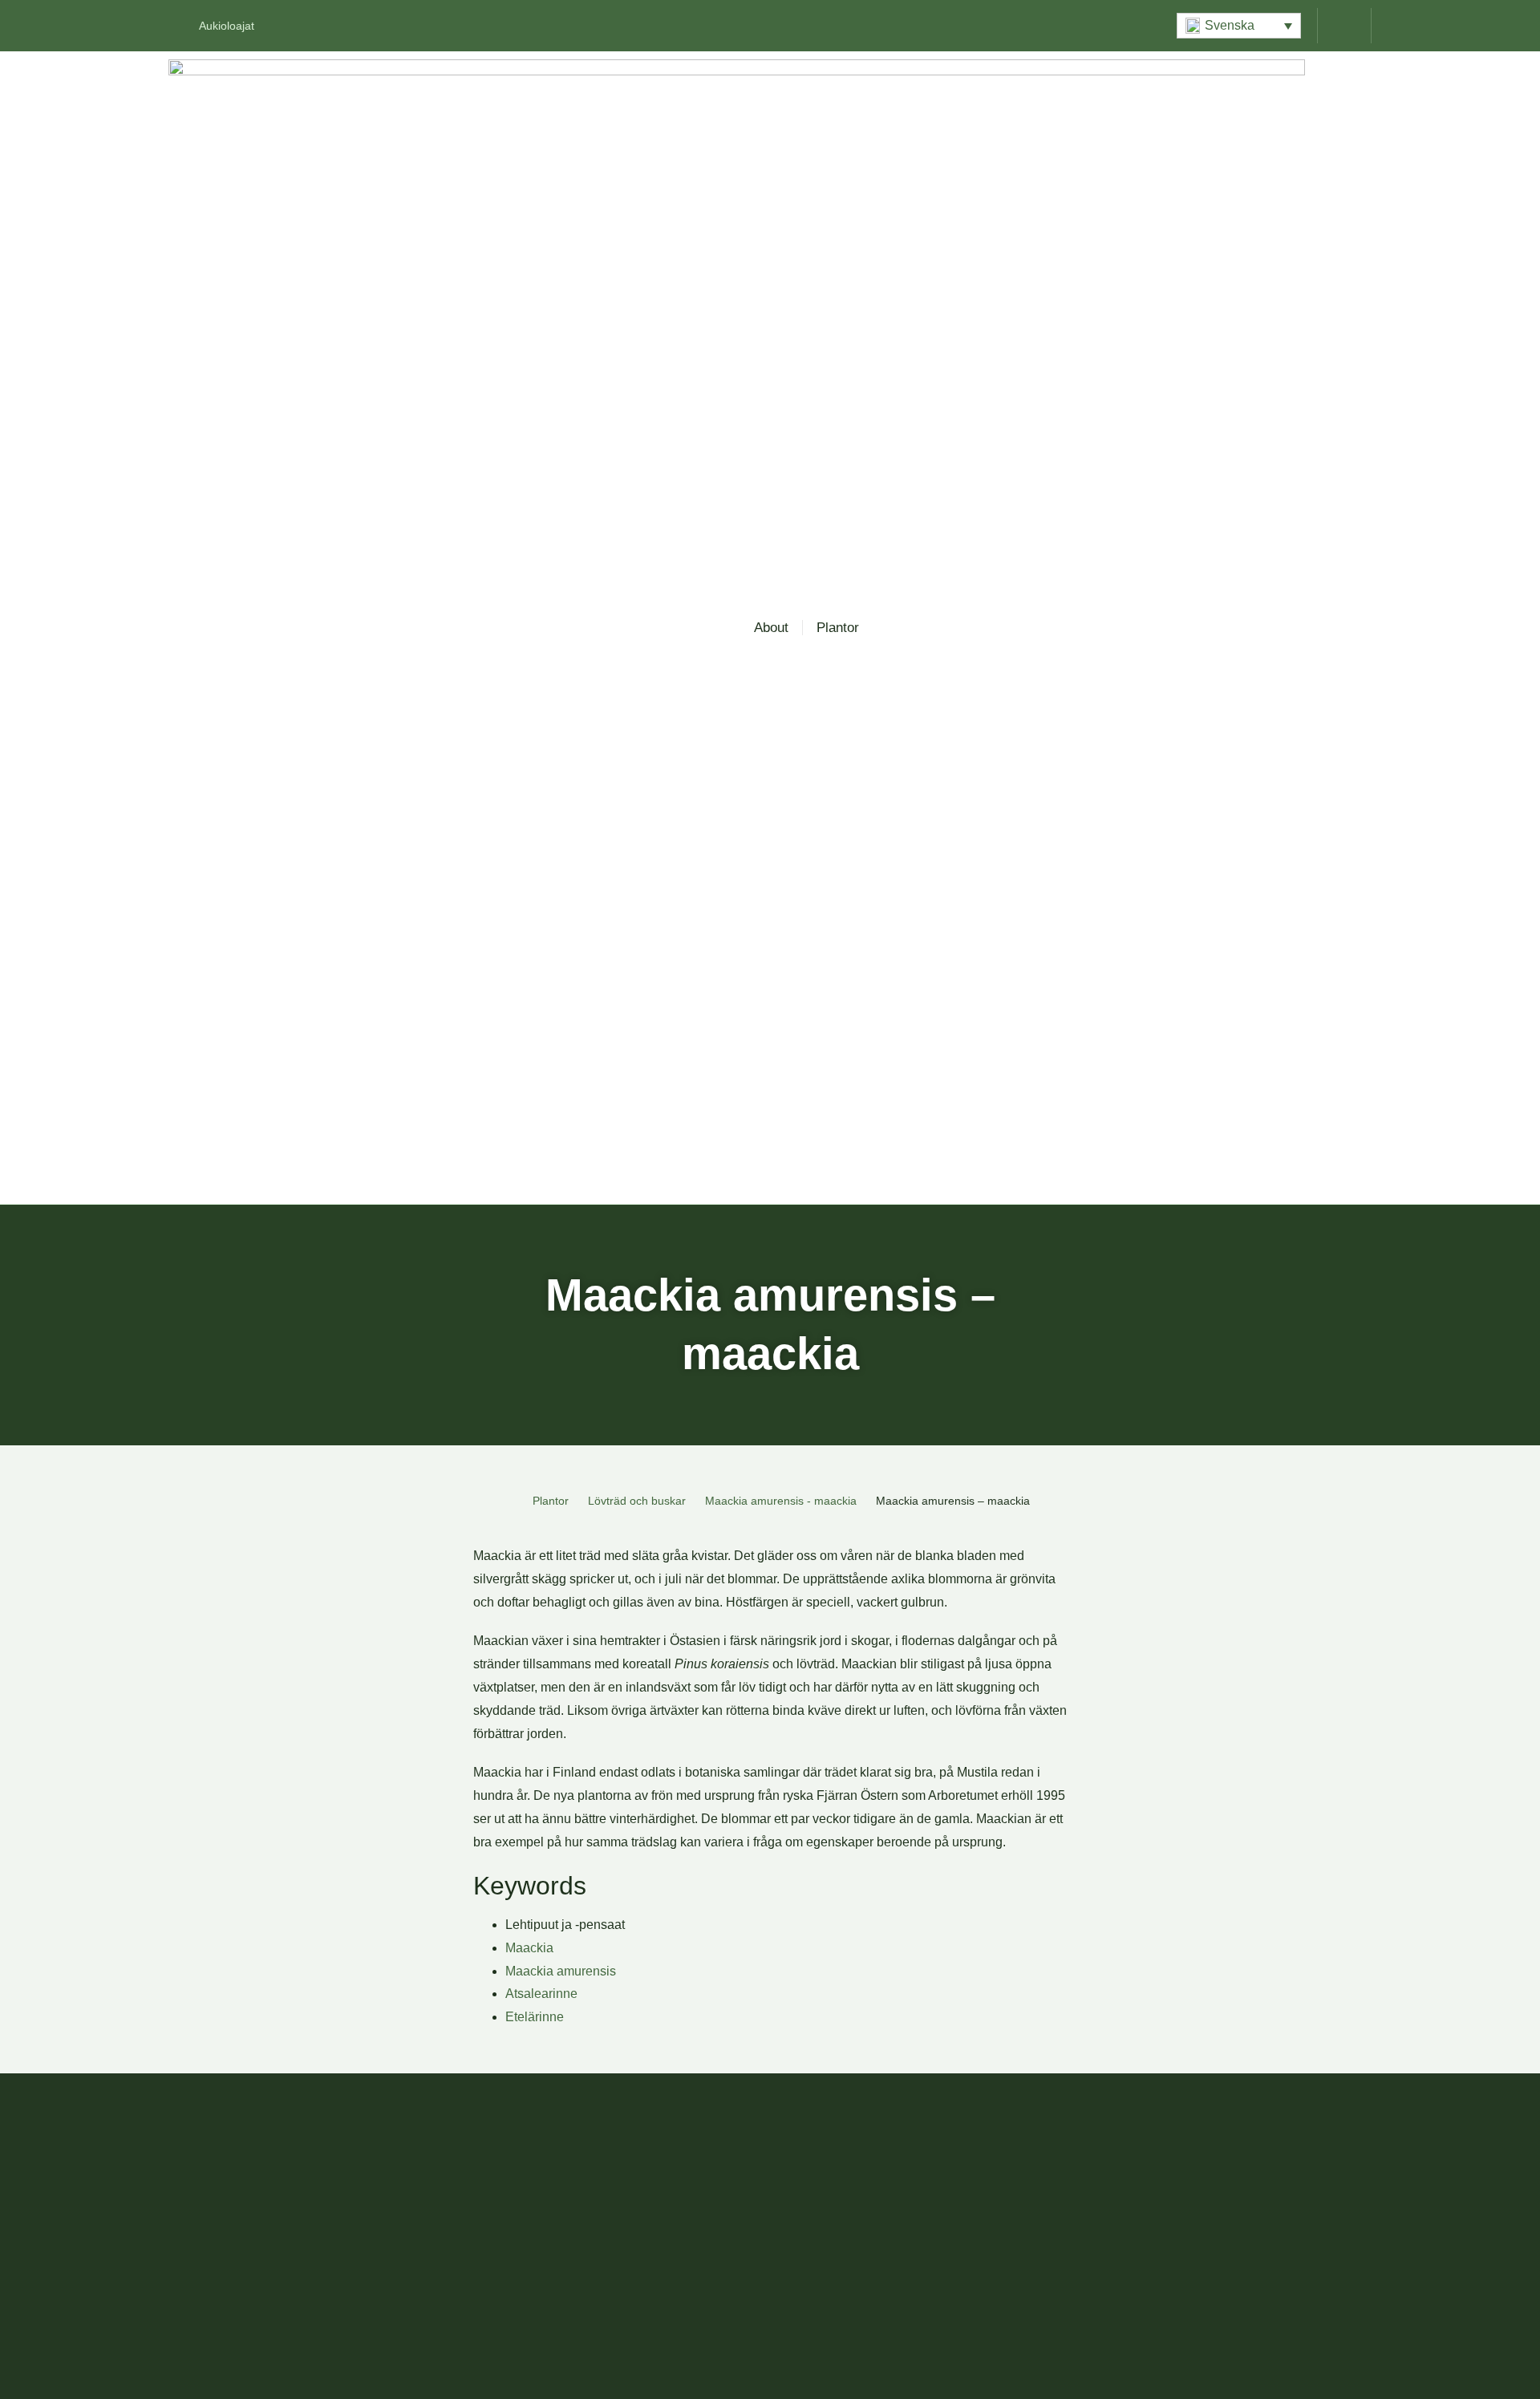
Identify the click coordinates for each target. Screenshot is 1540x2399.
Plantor (838, 628)
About (771, 628)
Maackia (529, 1948)
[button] (1239, 26)
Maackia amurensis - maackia (781, 1501)
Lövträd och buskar (637, 1501)
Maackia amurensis (561, 1971)
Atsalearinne (541, 1994)
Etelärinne (535, 2017)
